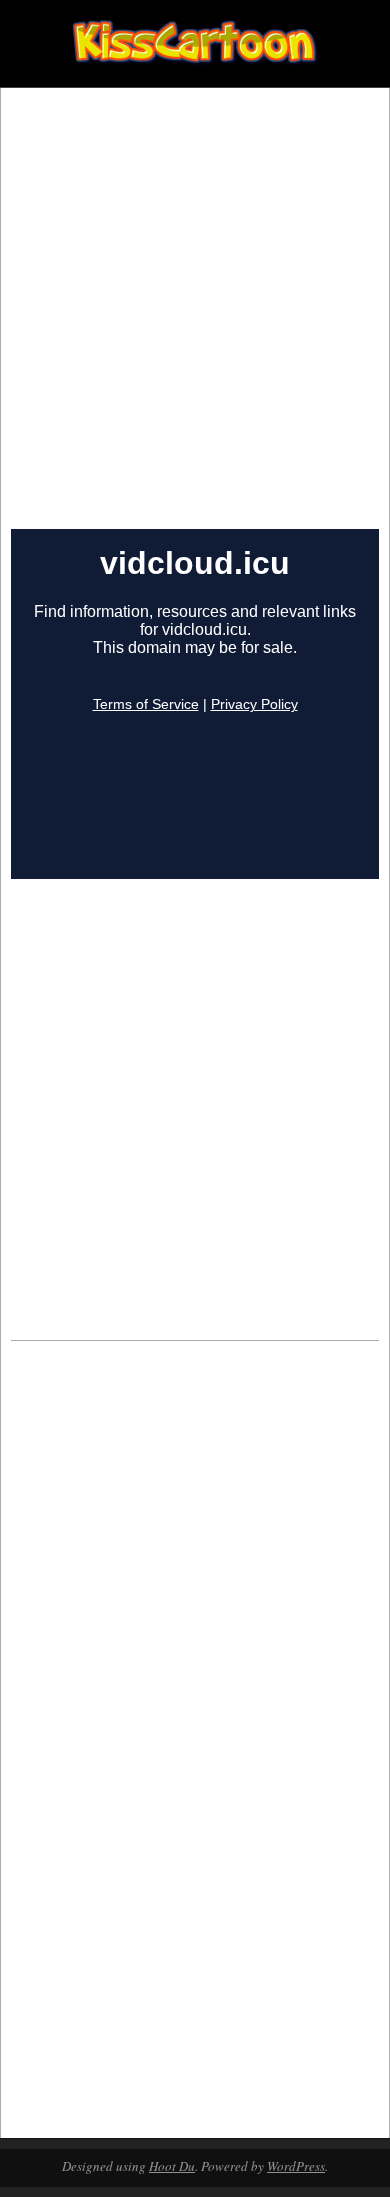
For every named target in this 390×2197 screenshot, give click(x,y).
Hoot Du (172, 2166)
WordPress (296, 2166)
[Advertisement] (195, 324)
